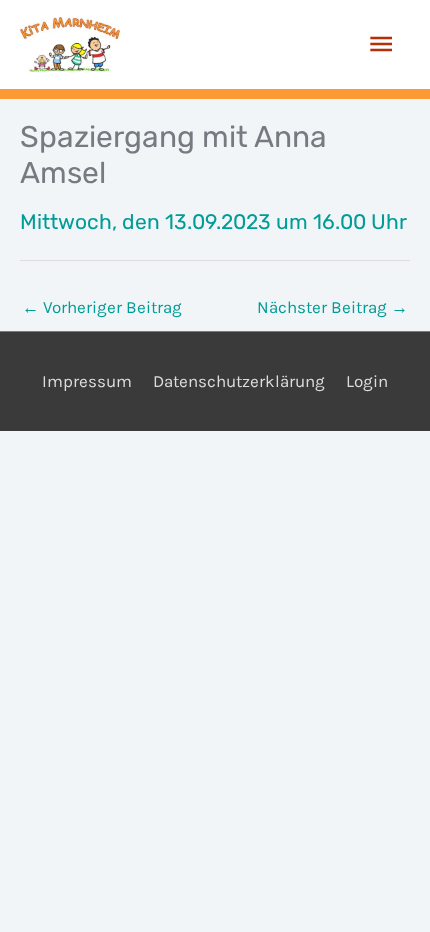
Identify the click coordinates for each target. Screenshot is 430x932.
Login (367, 381)
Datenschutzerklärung (239, 381)
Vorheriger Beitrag (102, 307)
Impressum (87, 381)
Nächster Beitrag (332, 307)
